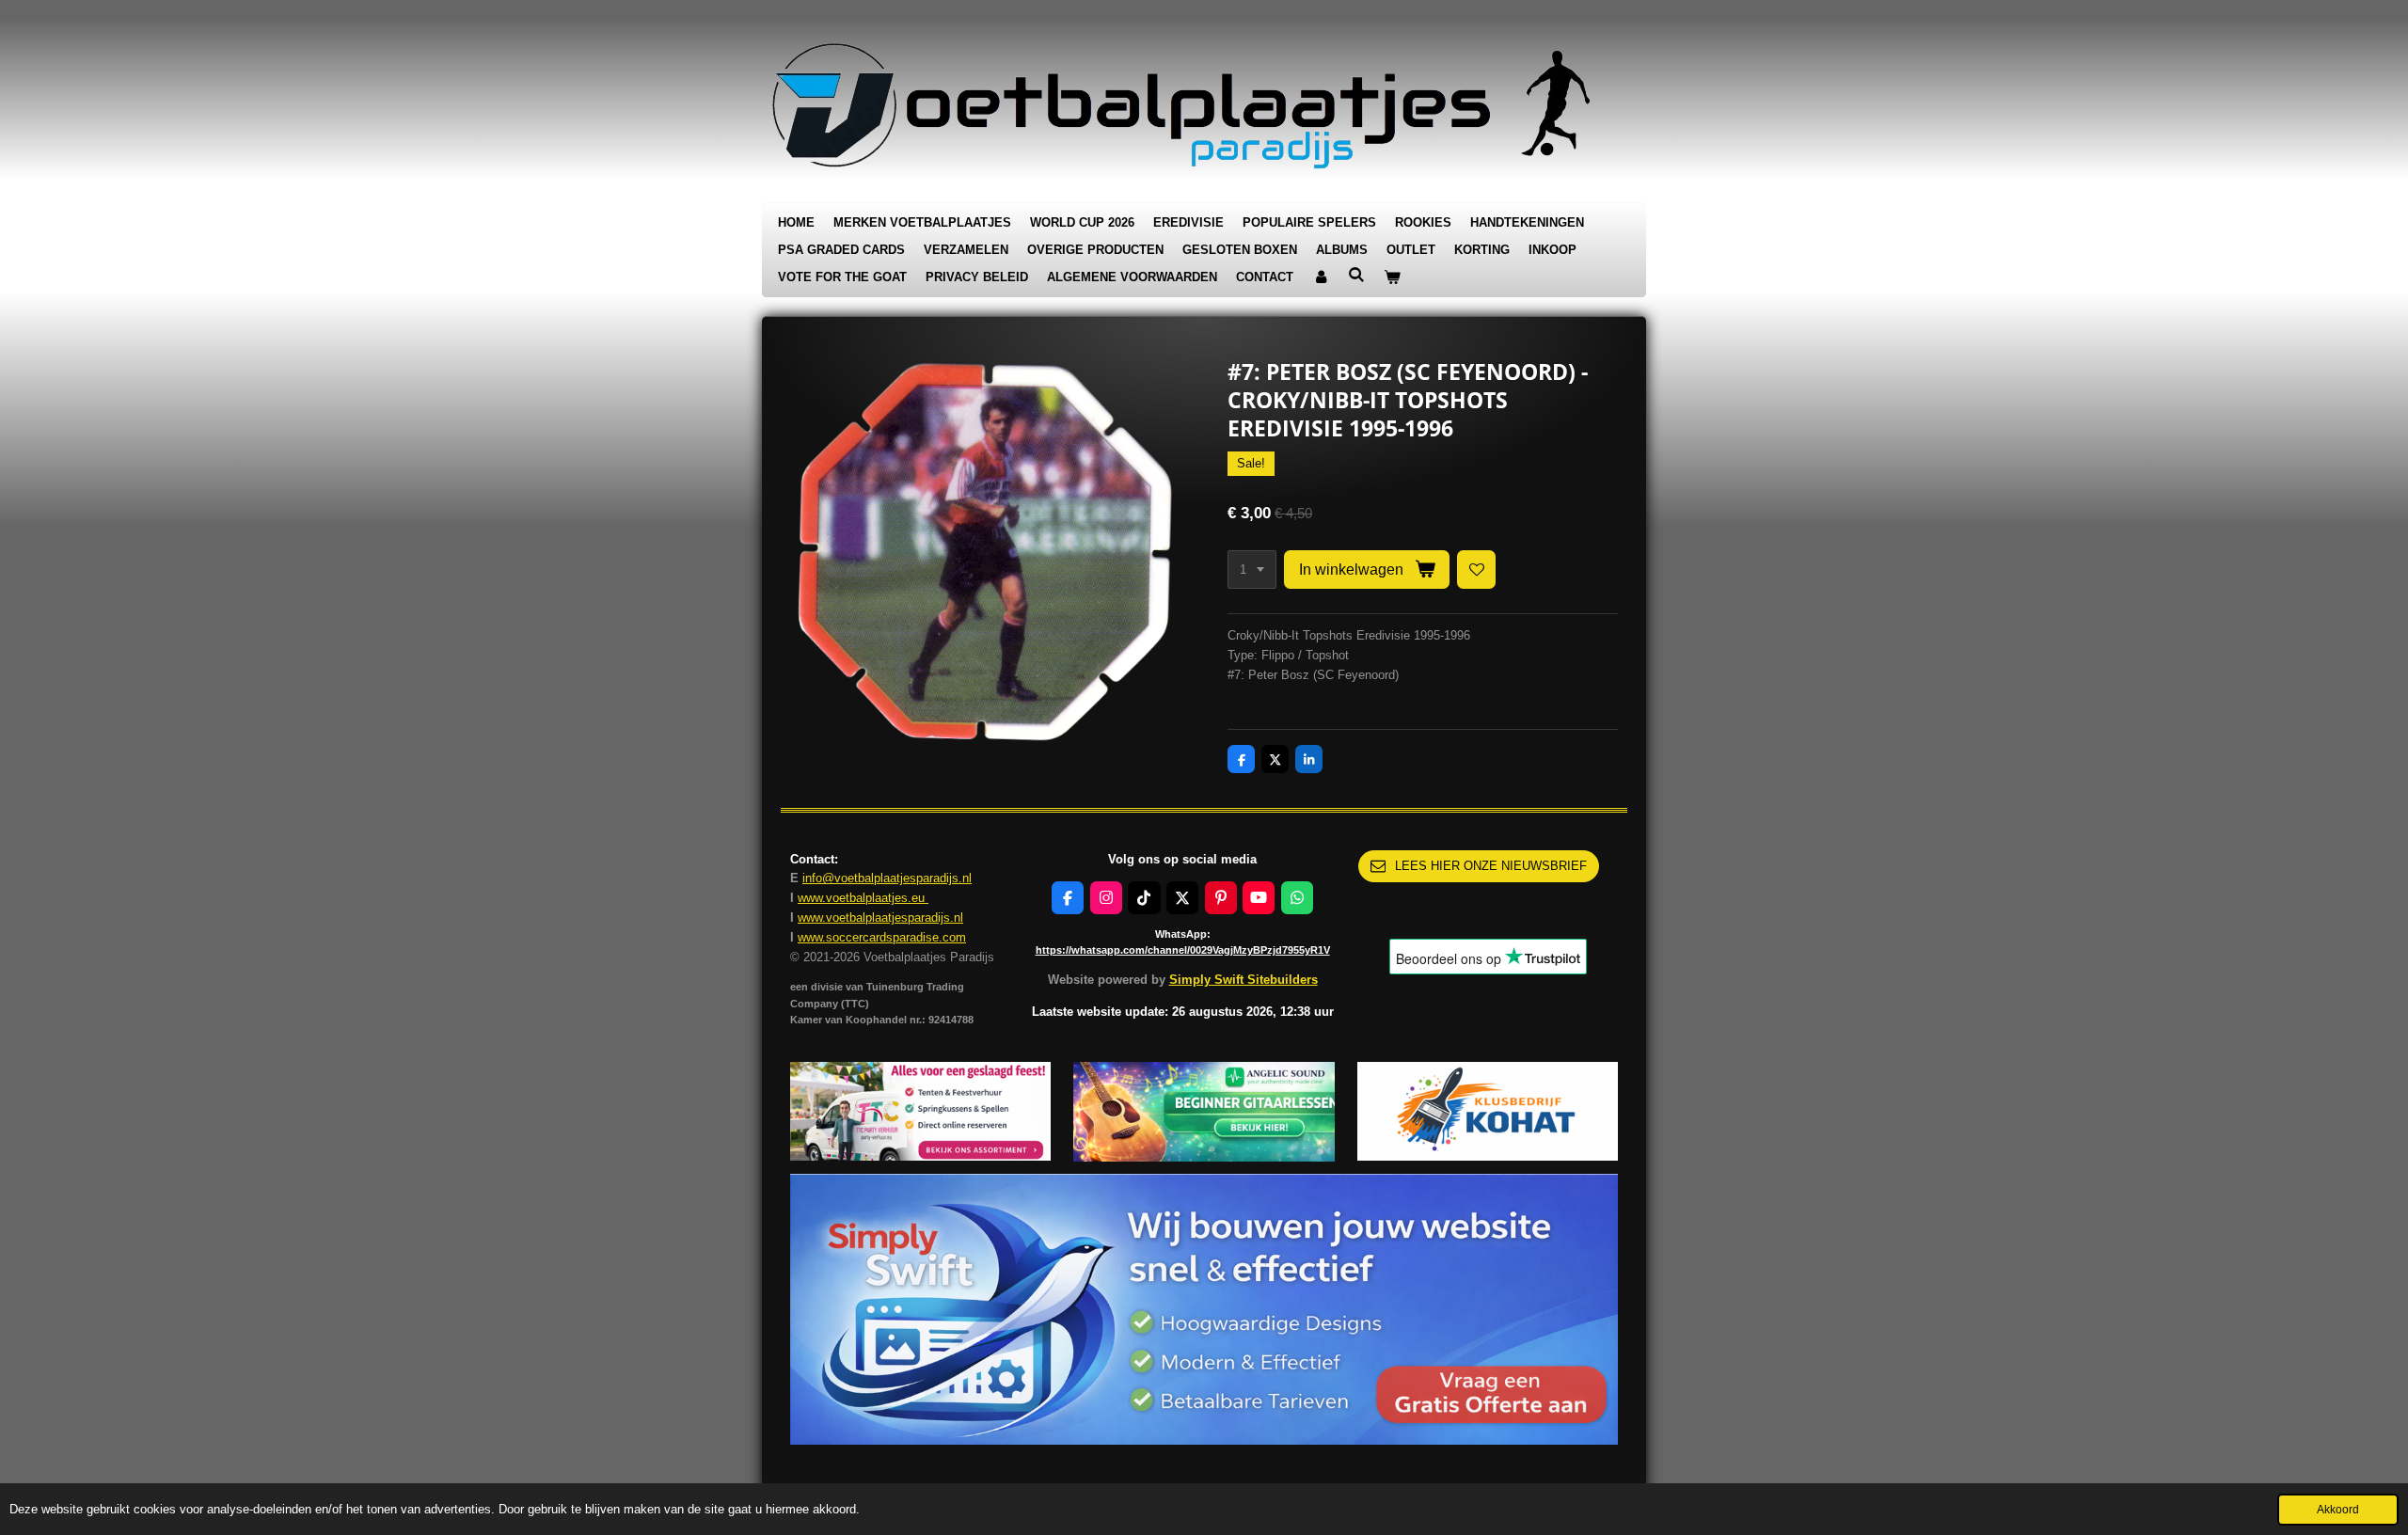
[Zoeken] (1356, 275)
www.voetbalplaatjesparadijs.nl (880, 918)
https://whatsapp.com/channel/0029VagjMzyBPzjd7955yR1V (1183, 950)
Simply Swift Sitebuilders (1244, 980)
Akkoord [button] (2338, 1509)
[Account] (1321, 278)
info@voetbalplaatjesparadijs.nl (887, 878)
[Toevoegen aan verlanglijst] (1476, 570)
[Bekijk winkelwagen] (1392, 278)
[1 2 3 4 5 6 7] (1252, 570)
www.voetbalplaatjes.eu (863, 898)
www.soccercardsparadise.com (882, 937)
